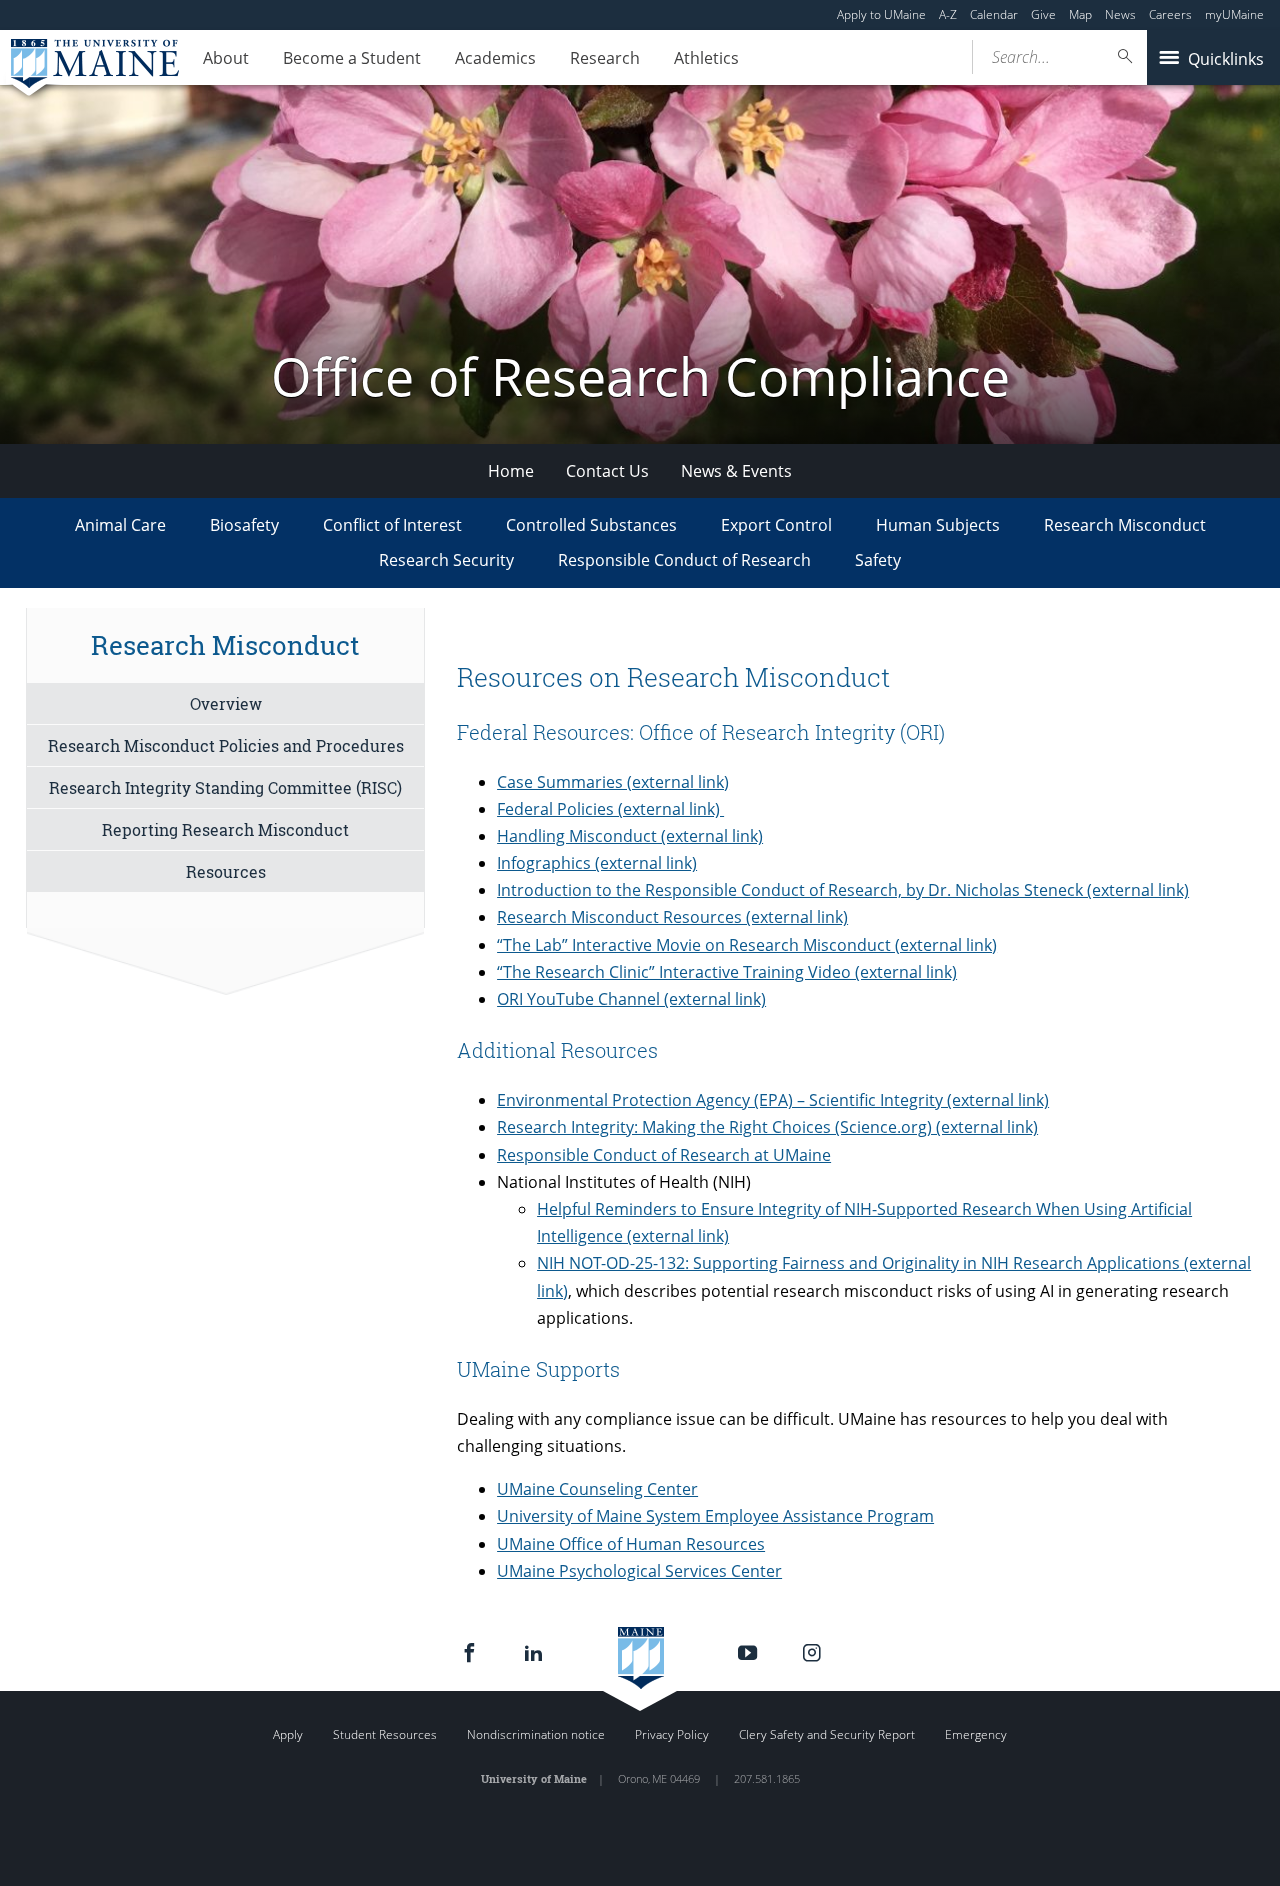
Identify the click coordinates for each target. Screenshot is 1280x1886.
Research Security (446, 560)
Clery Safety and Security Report (827, 1734)
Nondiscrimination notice (536, 1734)
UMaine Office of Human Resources (631, 1544)
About (226, 58)
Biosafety (244, 525)
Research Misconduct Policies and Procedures (226, 745)
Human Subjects (938, 525)
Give (1043, 14)
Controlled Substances (591, 525)
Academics (495, 58)
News (1120, 14)
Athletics (706, 58)
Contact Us (607, 471)
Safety (878, 560)
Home (511, 471)
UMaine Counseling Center (597, 1489)
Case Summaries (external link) (613, 782)
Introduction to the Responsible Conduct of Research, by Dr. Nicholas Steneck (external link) (843, 890)
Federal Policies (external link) (610, 809)
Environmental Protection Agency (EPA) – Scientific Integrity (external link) (773, 1100)
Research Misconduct (1125, 525)
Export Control (776, 525)
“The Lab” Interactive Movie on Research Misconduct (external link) (747, 945)
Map (1080, 14)
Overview (226, 703)
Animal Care (120, 525)
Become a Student (352, 58)
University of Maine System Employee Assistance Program (715, 1516)
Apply (288, 1734)
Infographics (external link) (597, 863)
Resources (226, 871)
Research (605, 58)
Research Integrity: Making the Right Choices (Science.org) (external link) (767, 1127)
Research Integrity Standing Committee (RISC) (225, 787)
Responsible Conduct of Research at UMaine (664, 1155)
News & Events (736, 471)
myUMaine (1234, 14)
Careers (1170, 14)
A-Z (948, 14)
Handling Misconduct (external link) (630, 836)
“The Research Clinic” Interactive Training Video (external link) (727, 972)
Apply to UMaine (881, 14)
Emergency (976, 1734)
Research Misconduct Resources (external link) (672, 917)
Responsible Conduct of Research (684, 560)
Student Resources (385, 1734)
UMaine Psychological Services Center (639, 1571)
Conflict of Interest (392, 525)
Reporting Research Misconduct (225, 829)
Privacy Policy (672, 1734)
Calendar (994, 14)
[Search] (1126, 56)
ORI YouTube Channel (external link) (631, 999)
